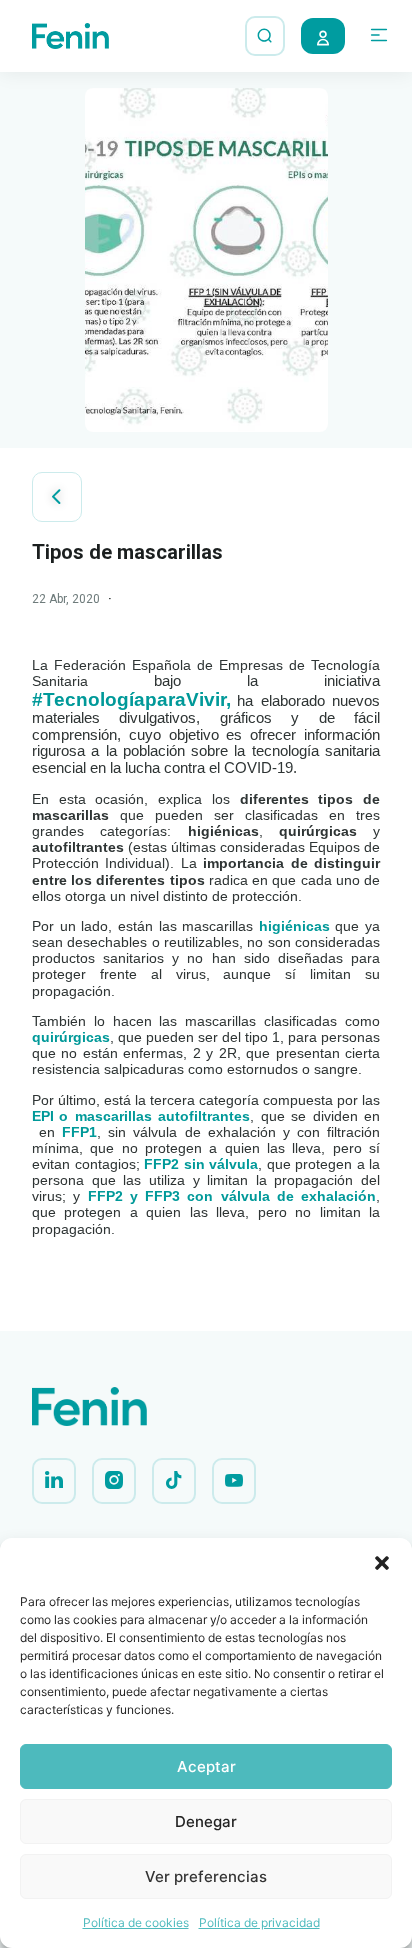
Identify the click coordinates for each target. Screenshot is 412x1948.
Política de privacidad (259, 1922)
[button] (382, 1563)
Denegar (206, 1821)
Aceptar (206, 1766)
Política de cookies (136, 1922)
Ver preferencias (206, 1876)
